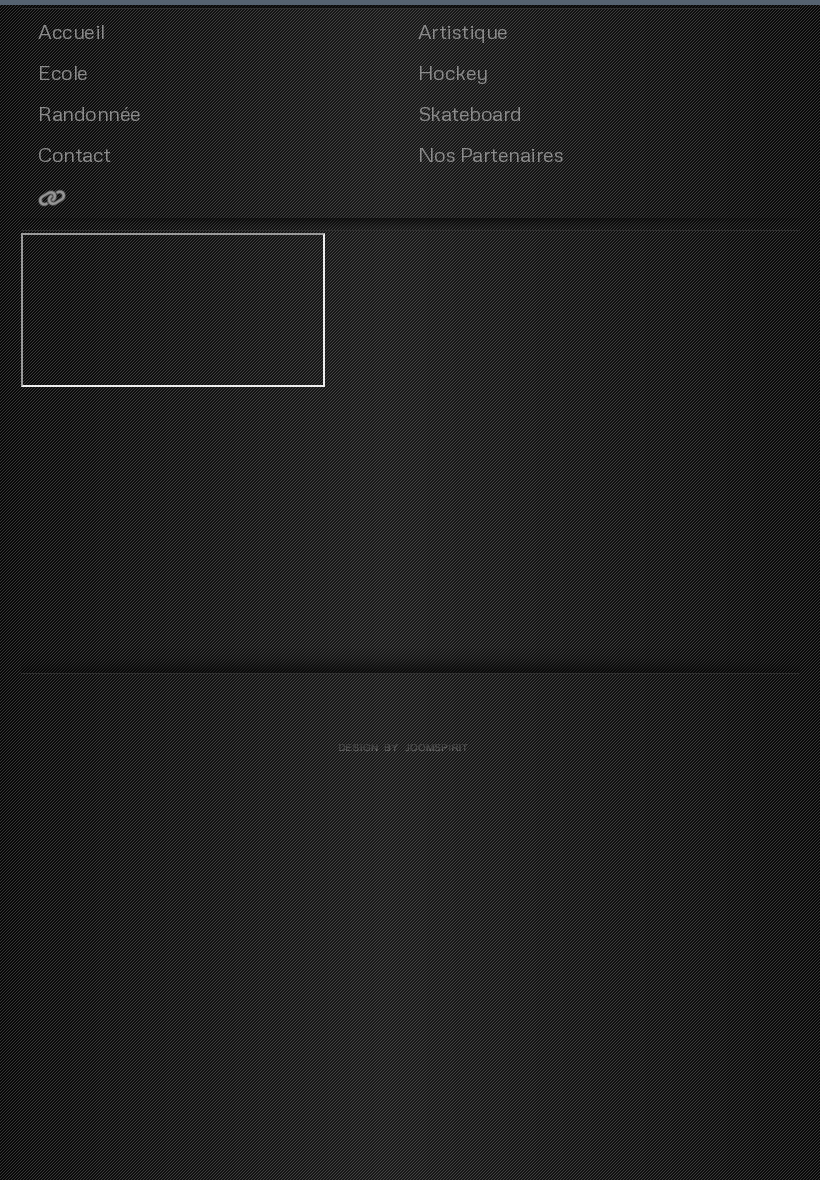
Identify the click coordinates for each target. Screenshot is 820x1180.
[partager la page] (220, 197)
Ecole (63, 72)
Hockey (453, 72)
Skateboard (470, 113)
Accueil (71, 31)
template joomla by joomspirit (410, 748)
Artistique (463, 31)
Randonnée (89, 113)
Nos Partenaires (491, 154)
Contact (74, 154)
